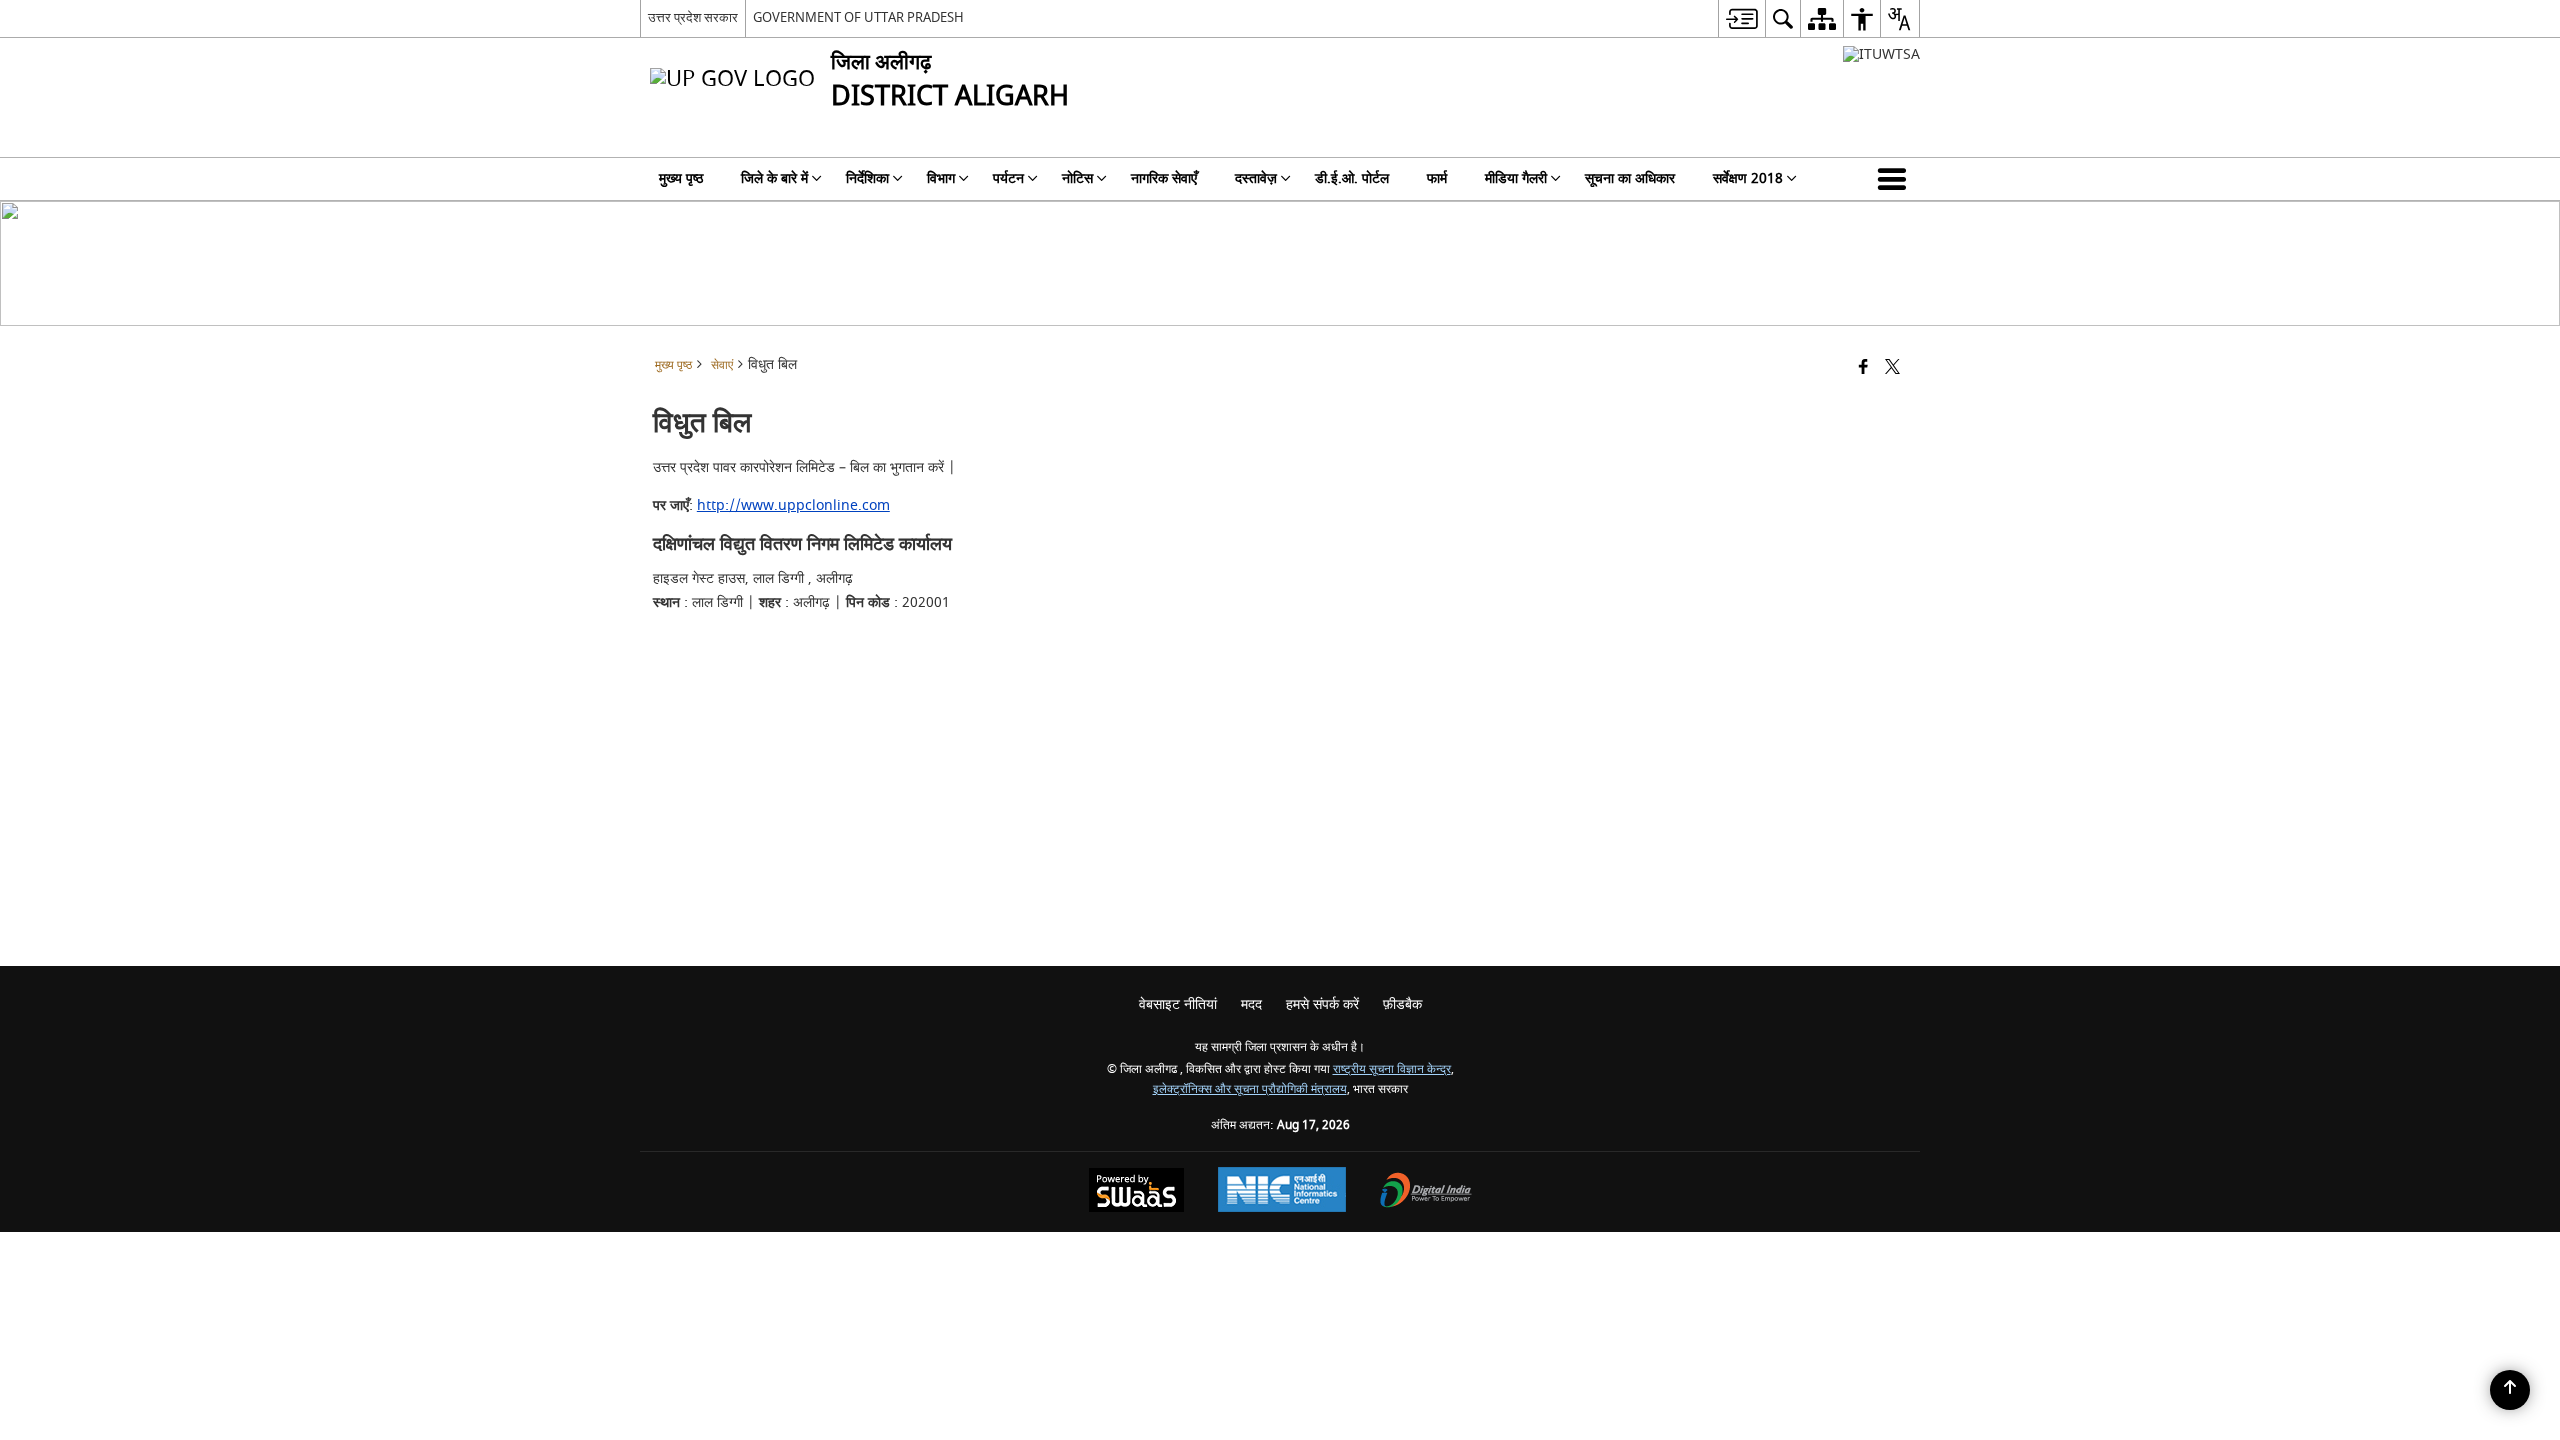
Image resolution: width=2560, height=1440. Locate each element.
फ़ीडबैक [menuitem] (1402, 1004)
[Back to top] (2510, 1390)
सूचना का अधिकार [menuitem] (1630, 178)
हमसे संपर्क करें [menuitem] (1322, 1004)
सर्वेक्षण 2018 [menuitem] (1748, 178)
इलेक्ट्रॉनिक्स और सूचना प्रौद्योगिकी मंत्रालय (1250, 1089)
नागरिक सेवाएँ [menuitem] (1164, 178)
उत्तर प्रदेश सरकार (693, 17)
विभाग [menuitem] (941, 178)
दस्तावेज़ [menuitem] (1256, 178)
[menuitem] (1741, 18)
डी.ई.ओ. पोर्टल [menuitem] (1352, 178)
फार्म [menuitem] (1437, 178)
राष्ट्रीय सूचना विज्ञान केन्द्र (1392, 1069)
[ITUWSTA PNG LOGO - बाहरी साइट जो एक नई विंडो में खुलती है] (1881, 54)
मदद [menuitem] (1251, 1004)
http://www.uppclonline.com (793, 505)
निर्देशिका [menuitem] (867, 178)
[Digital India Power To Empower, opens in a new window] (1426, 1192)
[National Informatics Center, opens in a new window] (1282, 1192)
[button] (1896, 179)
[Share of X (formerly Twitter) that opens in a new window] (1892, 368)
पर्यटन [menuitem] (1008, 178)
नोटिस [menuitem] (1077, 178)
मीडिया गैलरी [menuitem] (1516, 178)
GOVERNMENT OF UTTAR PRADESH (858, 17)
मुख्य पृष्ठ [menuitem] (681, 178)
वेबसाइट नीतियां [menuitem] (1178, 1004)
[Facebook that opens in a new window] (1863, 368)
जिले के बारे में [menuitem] (774, 178)
